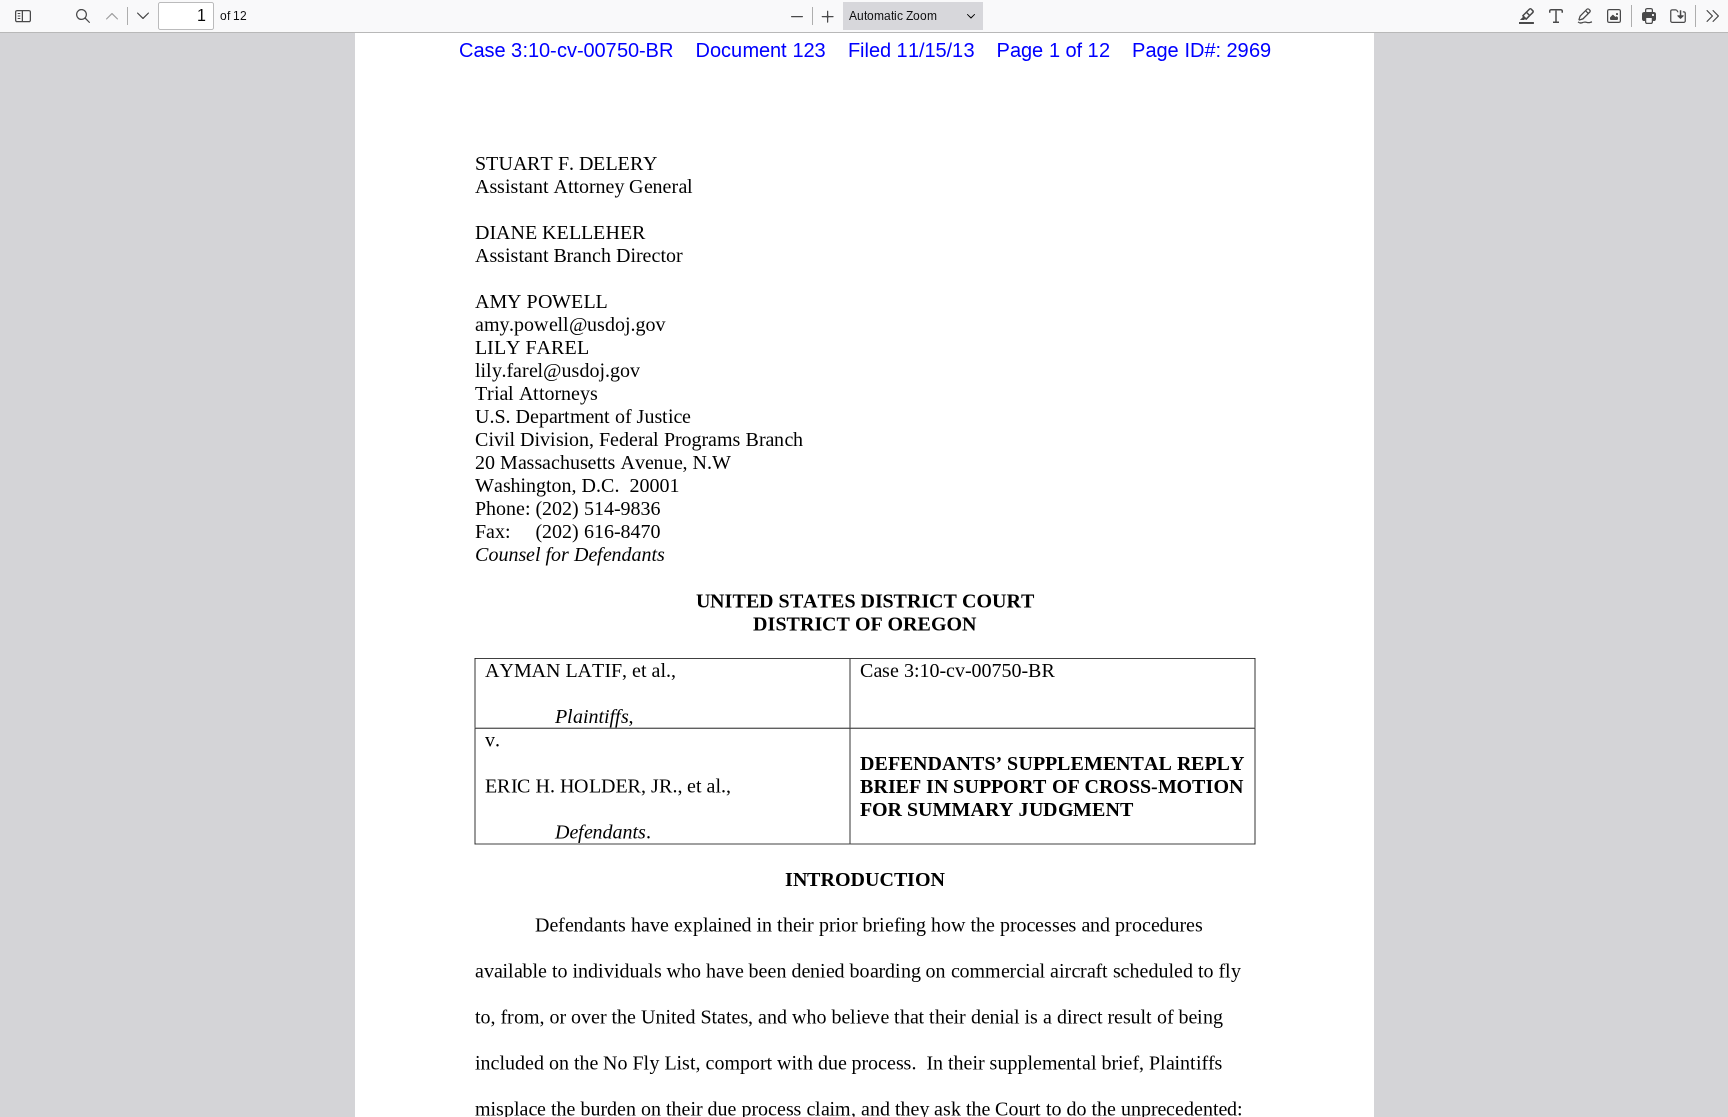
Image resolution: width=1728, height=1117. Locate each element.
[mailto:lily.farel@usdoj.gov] (558, 370)
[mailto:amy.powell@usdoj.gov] (570, 324)
